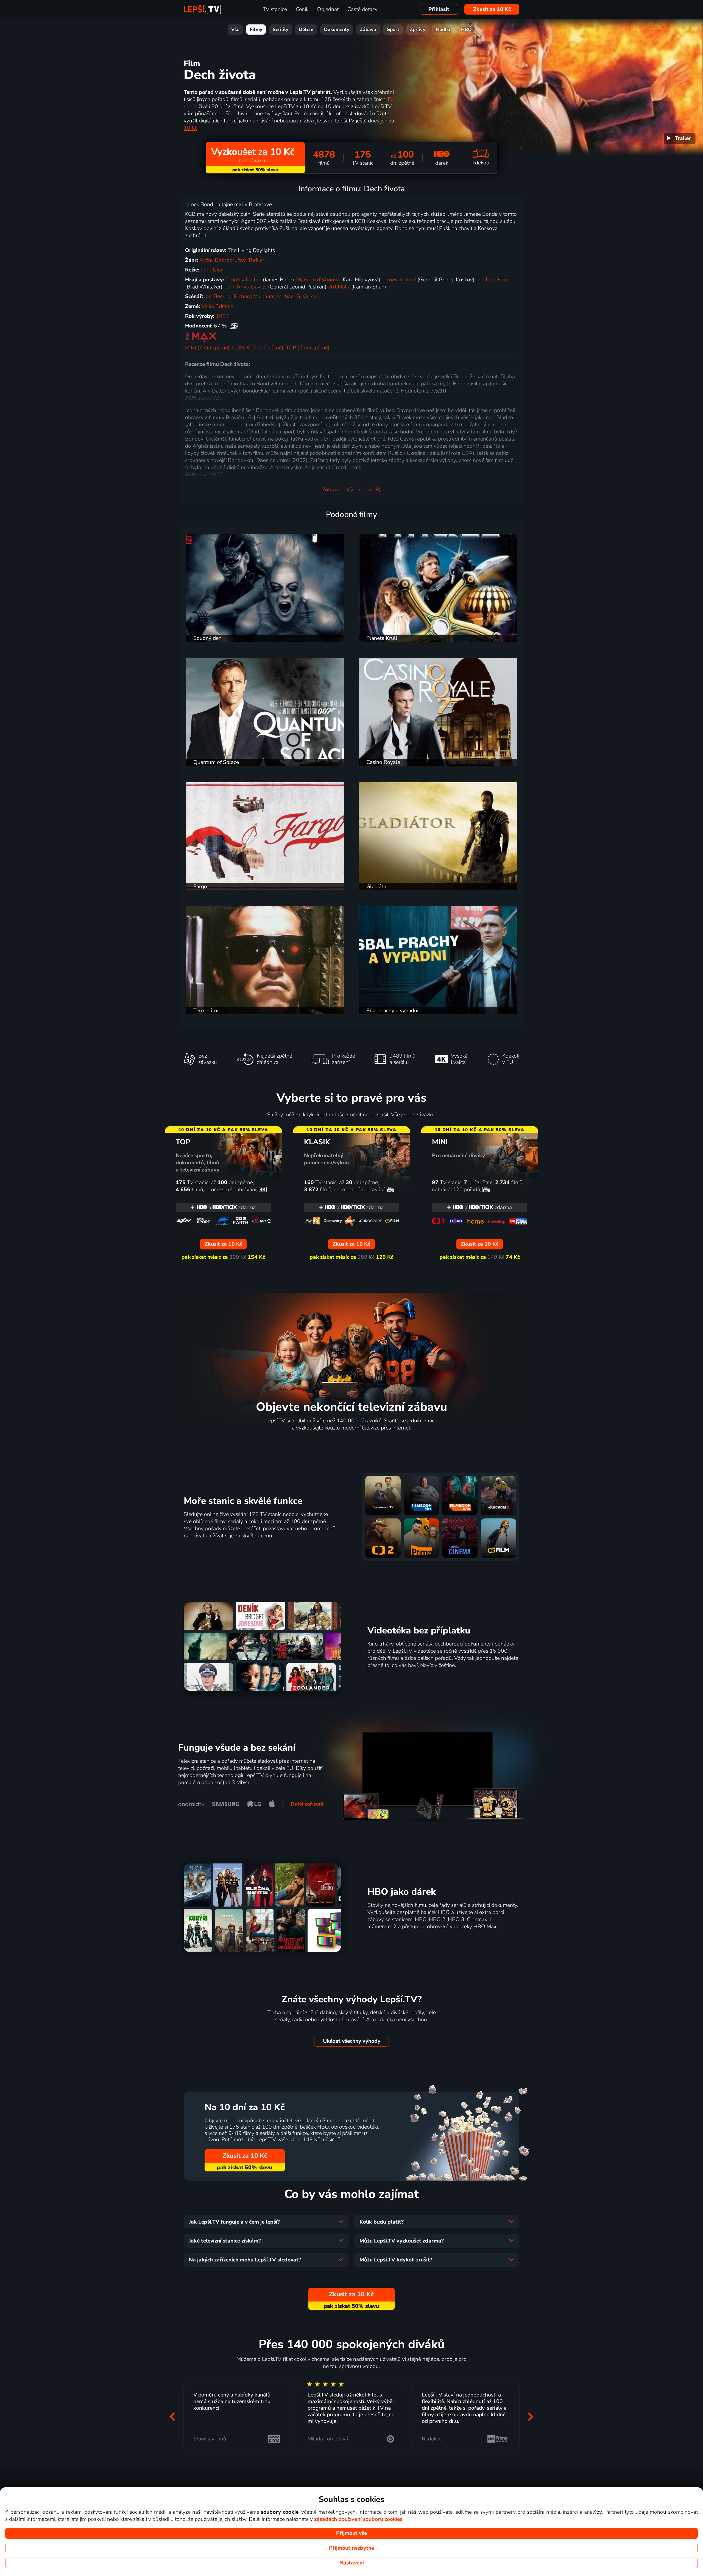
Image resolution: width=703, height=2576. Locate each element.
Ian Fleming (218, 296)
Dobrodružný (230, 260)
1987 (222, 316)
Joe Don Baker (494, 280)
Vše (235, 30)
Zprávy (418, 30)
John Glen (212, 270)
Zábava (368, 30)
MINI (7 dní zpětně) (207, 348)
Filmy (256, 30)
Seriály (281, 30)
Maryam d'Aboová (318, 280)
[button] (172, 2416)
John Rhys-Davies (246, 287)
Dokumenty (337, 30)
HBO (466, 30)
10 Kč (191, 128)
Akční (206, 260)
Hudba (443, 30)
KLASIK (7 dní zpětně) (258, 348)
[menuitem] (680, 139)
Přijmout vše (351, 2533)
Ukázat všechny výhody (352, 2041)
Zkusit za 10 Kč (492, 9)
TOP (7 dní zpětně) (308, 348)
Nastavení (352, 2563)
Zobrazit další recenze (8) (351, 490)
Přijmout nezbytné (351, 2548)
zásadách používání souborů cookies (358, 2519)
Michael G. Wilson (298, 296)
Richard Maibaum (254, 296)
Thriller (256, 260)
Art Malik (339, 287)
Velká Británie (217, 306)
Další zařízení (307, 1804)
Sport (393, 30)
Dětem (306, 30)
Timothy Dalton (243, 280)
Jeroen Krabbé (399, 280)
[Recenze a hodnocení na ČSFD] (235, 326)
